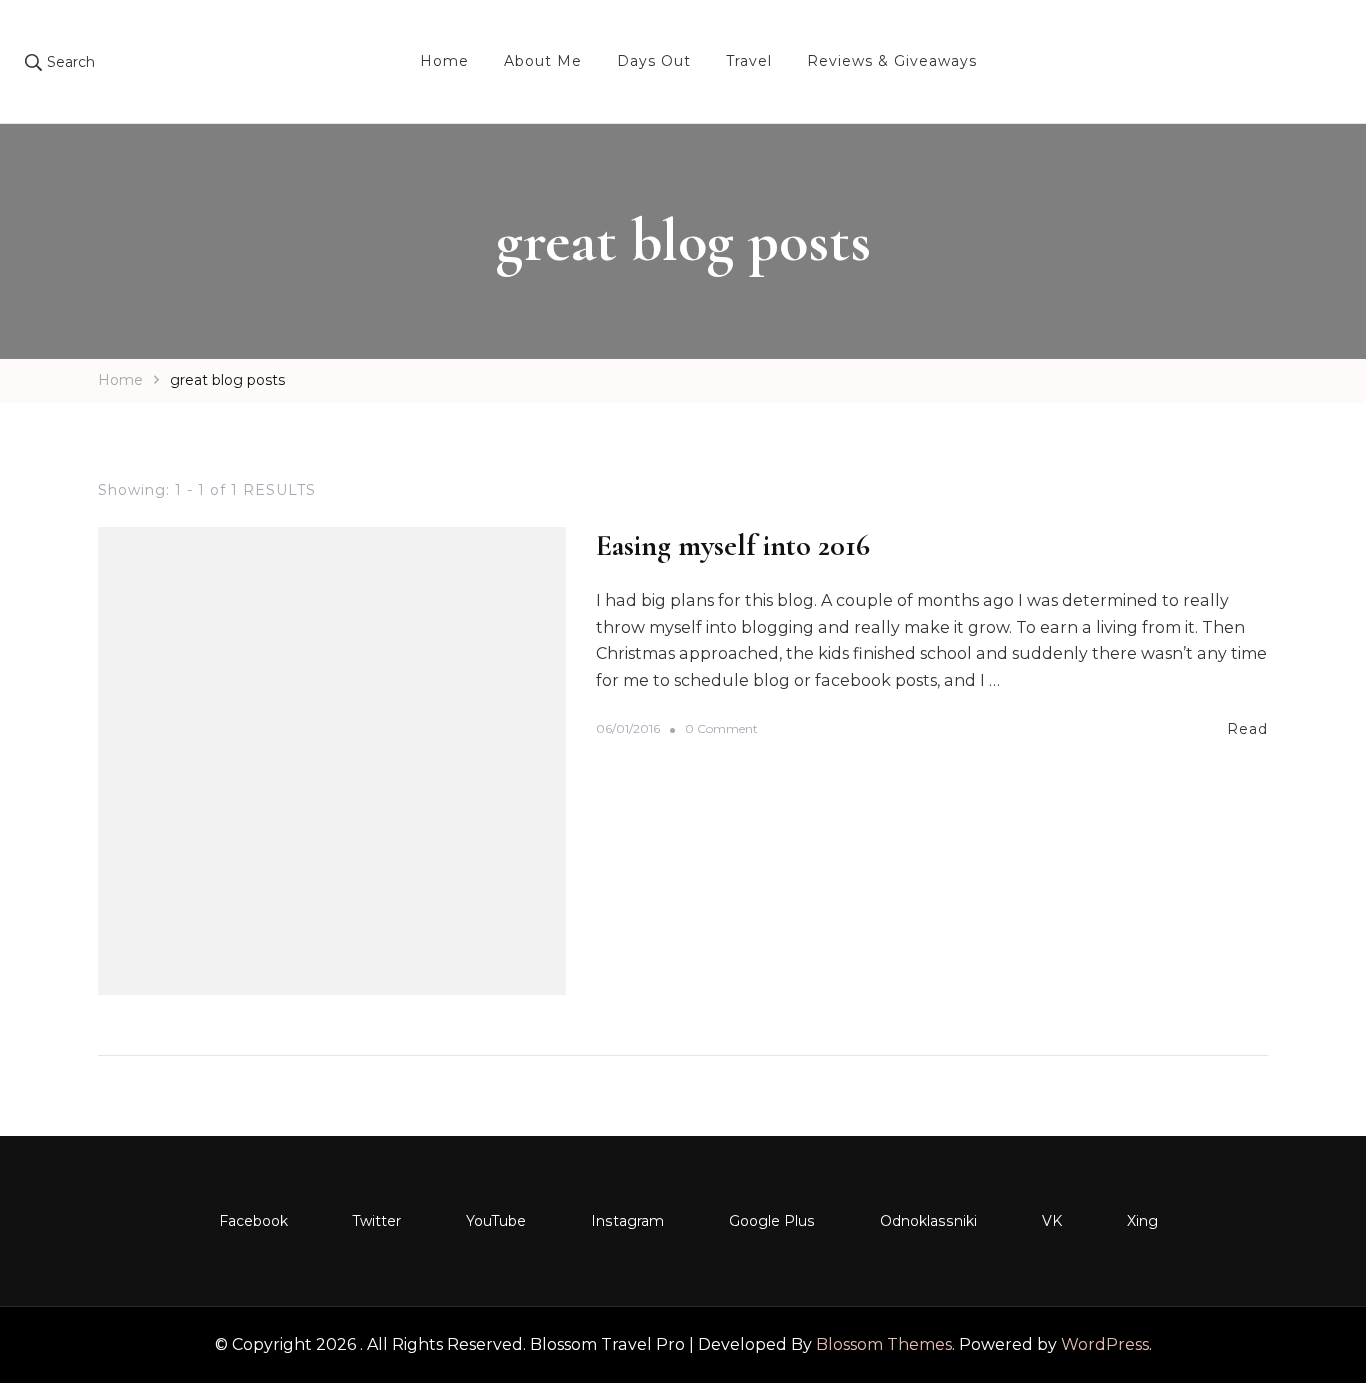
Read (1247, 729)
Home (444, 61)
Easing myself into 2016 (733, 545)
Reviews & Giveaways (892, 61)
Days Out (654, 61)
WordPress (1105, 1344)
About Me (543, 61)
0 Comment (721, 729)
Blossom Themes (884, 1344)
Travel (749, 61)
